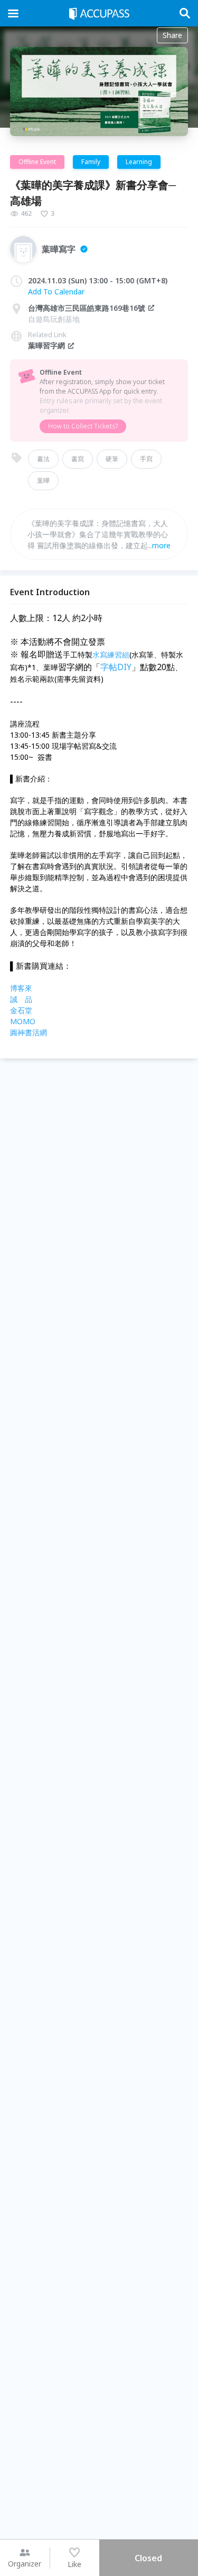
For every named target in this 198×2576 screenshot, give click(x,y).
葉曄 (43, 480)
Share (172, 35)
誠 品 (21, 999)
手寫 (146, 459)
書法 (43, 459)
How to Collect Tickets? (83, 426)
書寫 (78, 459)
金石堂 (21, 1010)
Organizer (25, 2564)
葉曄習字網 (46, 345)
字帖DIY (116, 667)
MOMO (23, 1021)
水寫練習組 (111, 655)
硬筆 (112, 459)
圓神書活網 (29, 1032)
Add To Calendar (56, 292)
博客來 (21, 988)
